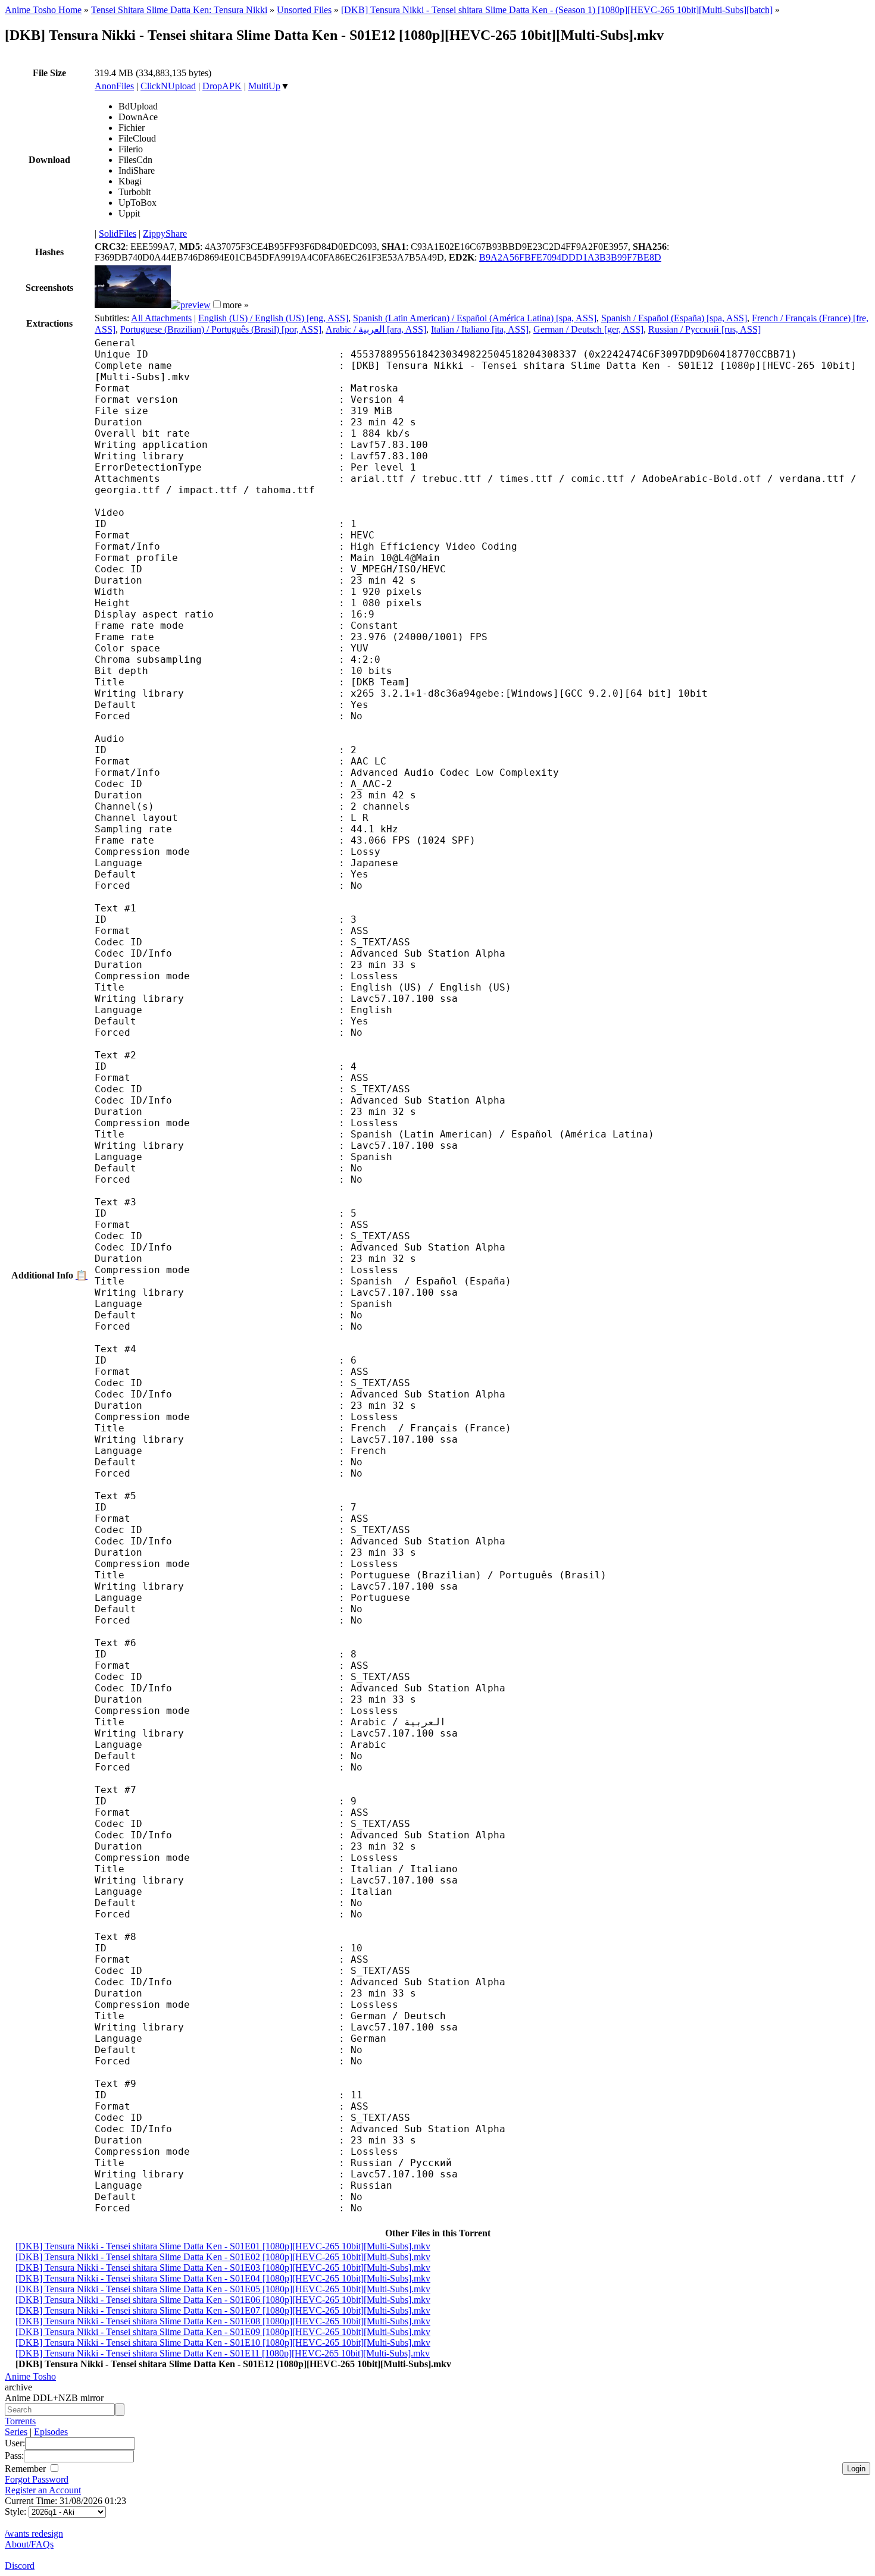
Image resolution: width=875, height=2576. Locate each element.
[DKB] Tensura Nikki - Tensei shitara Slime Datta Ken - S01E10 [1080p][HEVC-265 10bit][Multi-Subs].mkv (223, 2342)
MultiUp (264, 86)
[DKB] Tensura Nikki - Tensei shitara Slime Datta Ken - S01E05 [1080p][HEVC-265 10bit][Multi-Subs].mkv (223, 2289)
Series (16, 2432)
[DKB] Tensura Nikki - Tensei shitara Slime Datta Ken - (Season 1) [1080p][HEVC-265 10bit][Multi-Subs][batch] (557, 10)
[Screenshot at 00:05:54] (191, 305)
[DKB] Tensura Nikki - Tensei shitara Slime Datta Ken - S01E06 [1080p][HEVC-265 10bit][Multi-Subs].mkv (223, 2300)
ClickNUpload (168, 86)
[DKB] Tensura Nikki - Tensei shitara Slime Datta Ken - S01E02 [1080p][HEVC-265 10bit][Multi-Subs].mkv (223, 2257)
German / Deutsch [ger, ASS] (588, 329)
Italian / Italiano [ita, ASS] (480, 329)
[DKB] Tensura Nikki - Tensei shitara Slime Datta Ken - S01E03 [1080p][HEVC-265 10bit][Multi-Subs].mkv (223, 2268)
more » (236, 305)
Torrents (20, 2421)
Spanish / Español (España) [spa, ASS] (674, 318)
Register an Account (43, 2490)
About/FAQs (29, 2544)
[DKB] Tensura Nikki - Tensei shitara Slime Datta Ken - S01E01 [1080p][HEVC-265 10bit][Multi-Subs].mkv (223, 2246)
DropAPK (222, 86)
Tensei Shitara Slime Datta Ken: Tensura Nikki (179, 10)
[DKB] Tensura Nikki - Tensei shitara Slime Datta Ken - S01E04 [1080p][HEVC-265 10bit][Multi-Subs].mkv (223, 2278)
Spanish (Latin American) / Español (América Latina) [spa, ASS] (475, 318)
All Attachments (161, 318)
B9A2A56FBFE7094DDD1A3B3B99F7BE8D (570, 257)
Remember (26, 2469)
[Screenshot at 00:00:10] (133, 305)
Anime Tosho (30, 2376)
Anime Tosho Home (43, 10)
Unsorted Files (304, 10)
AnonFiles (114, 86)
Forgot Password (37, 2479)
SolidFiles (118, 234)
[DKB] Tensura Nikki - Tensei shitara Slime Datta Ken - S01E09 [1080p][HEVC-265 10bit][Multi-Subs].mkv (223, 2332)
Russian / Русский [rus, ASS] (704, 329)
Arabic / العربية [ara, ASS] (376, 329)
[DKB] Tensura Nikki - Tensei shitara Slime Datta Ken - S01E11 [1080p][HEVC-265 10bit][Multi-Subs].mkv (223, 2353)
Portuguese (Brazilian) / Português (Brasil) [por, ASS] (221, 329)
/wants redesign (34, 2533)
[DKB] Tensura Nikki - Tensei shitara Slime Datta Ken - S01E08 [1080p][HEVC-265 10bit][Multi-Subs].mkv (223, 2321)
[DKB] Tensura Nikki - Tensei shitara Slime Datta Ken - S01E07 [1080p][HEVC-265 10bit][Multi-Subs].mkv (223, 2310)
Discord (20, 2566)
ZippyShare (165, 234)
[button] (217, 304)
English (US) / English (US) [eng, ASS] (273, 318)
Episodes (51, 2432)
